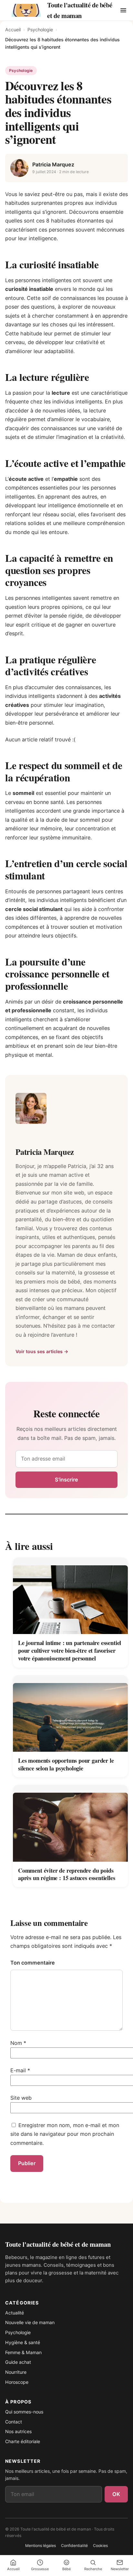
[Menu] (123, 10)
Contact (14, 2422)
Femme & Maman (23, 2352)
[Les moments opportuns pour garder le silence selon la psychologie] (70, 1714)
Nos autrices (18, 2431)
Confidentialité (74, 2546)
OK (116, 2494)
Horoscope (17, 2382)
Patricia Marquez (53, 164)
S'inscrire (66, 1480)
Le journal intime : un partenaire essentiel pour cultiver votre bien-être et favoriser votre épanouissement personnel (70, 1650)
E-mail (20, 2070)
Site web (21, 2098)
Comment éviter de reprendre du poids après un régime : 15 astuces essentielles (67, 1874)
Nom (18, 2043)
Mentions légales (41, 2546)
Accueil (13, 30)
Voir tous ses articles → (42, 1351)
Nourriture (16, 2372)
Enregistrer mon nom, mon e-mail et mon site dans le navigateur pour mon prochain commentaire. (65, 2134)
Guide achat (18, 2362)
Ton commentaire (33, 1963)
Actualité (15, 2313)
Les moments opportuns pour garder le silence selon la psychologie (66, 1764)
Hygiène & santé (23, 2342)
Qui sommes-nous (24, 2412)
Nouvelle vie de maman (30, 2322)
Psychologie (40, 30)
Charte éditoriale (23, 2441)
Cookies (100, 2546)
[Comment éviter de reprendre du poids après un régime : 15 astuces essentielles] (70, 1823)
